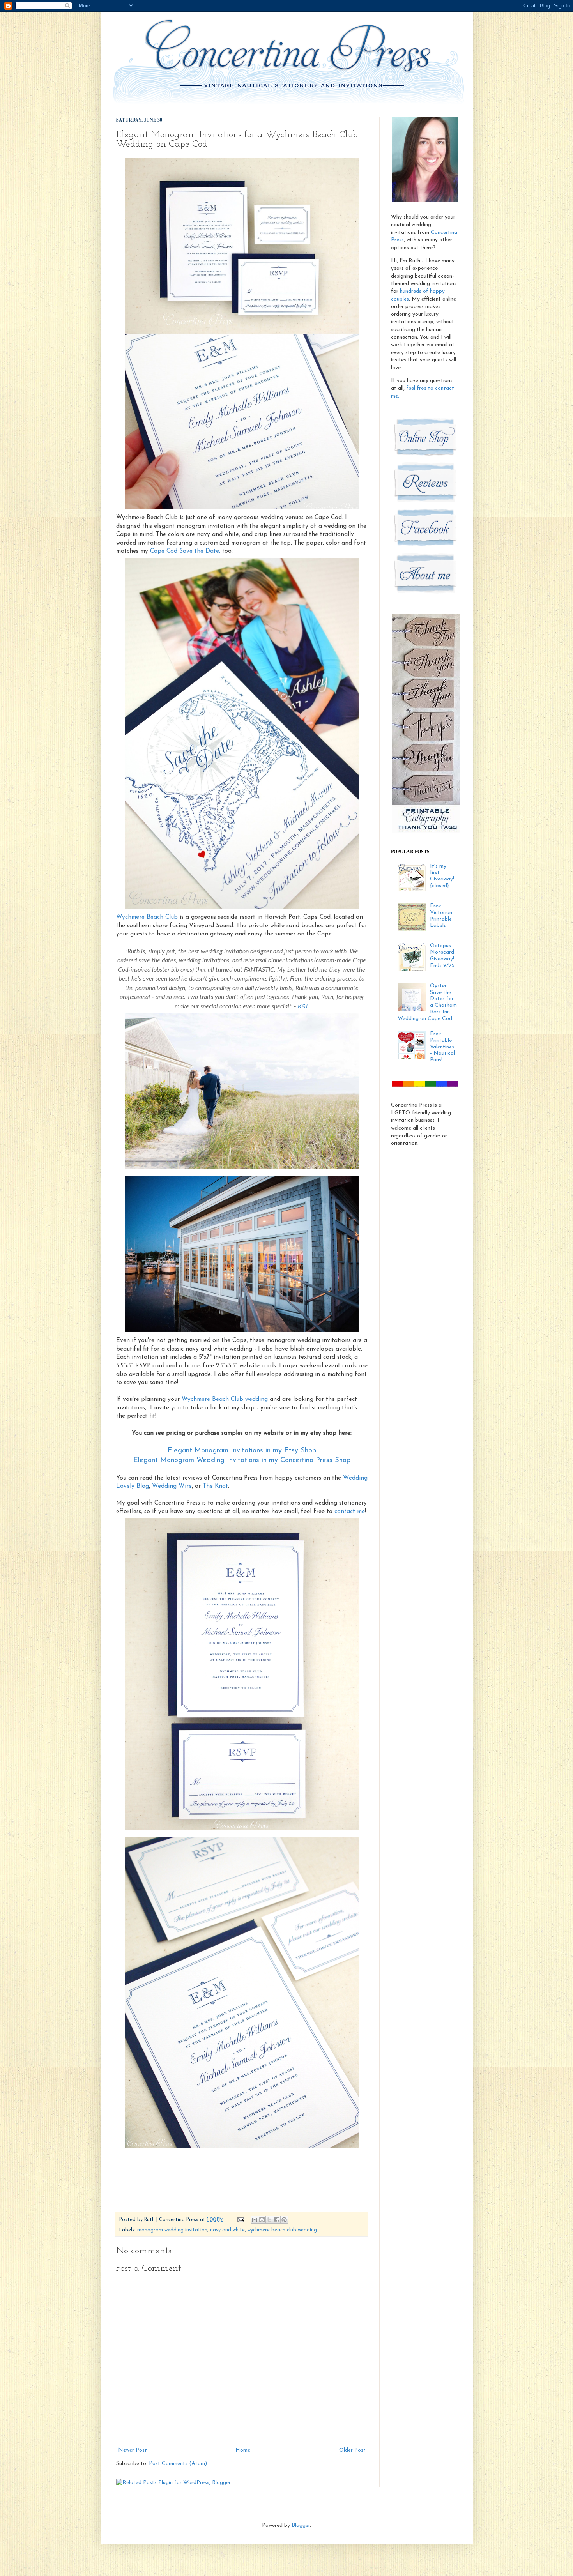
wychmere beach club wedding (282, 2230)
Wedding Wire (172, 1486)
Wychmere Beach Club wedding (225, 1399)
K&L (303, 1006)
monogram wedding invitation (172, 2230)
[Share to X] (269, 2220)
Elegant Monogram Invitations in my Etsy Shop (242, 1451)
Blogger (301, 2526)
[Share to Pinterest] (284, 2220)
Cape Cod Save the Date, (185, 551)
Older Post (352, 2450)
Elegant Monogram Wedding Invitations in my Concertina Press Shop (242, 1460)
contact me (350, 1512)
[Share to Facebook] (277, 2220)
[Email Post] (241, 2220)
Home (243, 2450)
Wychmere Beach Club (147, 917)
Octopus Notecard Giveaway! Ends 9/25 (442, 956)
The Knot (215, 1486)
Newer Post (133, 2450)
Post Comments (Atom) (178, 2464)
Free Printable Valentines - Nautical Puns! (442, 1047)
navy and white (227, 2230)
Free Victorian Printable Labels (441, 916)
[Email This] (255, 2220)
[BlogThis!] (262, 2220)
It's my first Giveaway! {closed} (442, 876)
